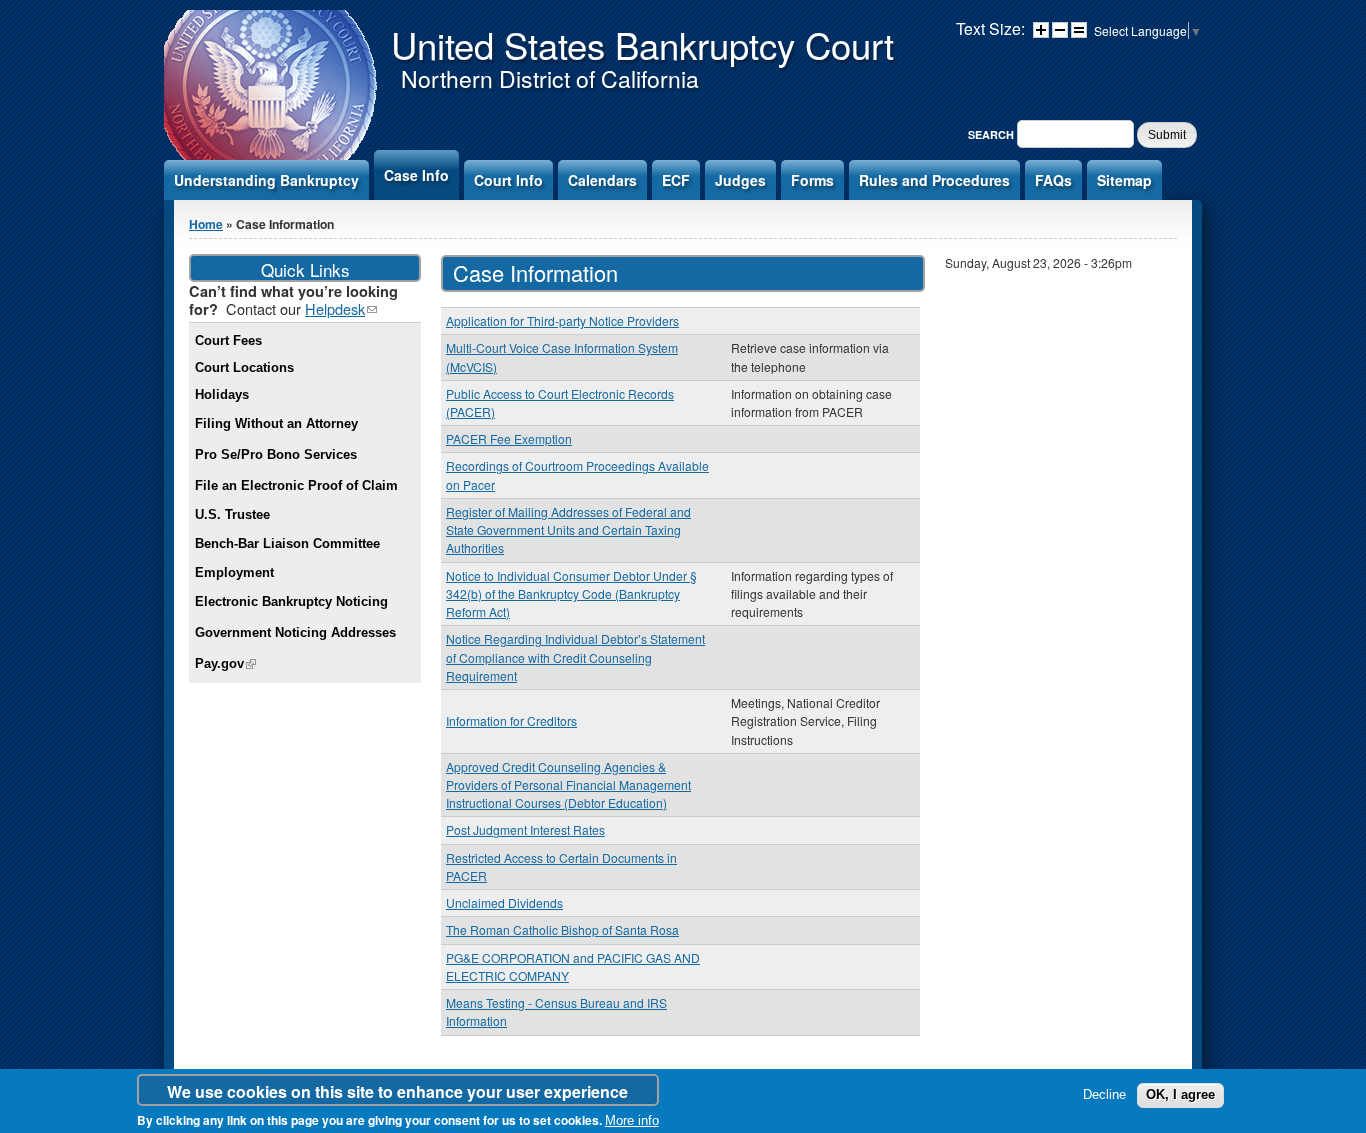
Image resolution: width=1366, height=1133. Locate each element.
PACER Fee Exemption (509, 438)
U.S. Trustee (232, 514)
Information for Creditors (511, 720)
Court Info (508, 180)
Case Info (416, 175)
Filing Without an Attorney (276, 423)
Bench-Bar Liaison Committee (287, 543)
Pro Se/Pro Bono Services (276, 454)
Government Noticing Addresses (295, 632)
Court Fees (228, 340)
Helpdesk (341, 308)
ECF (676, 180)
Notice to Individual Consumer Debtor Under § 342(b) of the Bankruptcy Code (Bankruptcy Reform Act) (571, 593)
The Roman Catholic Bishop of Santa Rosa (562, 929)
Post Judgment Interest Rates (525, 829)
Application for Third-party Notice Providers (562, 320)
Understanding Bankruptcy (266, 180)
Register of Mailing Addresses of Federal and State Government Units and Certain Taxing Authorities (568, 529)
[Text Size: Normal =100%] (1079, 30)
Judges (740, 180)
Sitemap (1124, 180)
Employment (234, 572)
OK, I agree (1180, 1094)
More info (632, 1120)
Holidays (222, 394)
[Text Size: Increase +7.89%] (1041, 30)
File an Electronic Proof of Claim (296, 485)
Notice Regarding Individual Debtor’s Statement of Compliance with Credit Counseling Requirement (575, 656)
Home (206, 224)
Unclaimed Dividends (504, 902)
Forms (812, 180)
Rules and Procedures (934, 180)
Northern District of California (550, 78)
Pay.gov (225, 663)
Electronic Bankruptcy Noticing (291, 601)
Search (992, 134)
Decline (1104, 1094)
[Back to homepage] (272, 158)
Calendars (602, 180)
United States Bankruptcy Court (642, 44)
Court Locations (244, 367)
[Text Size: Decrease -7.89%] (1060, 30)
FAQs (1053, 180)
